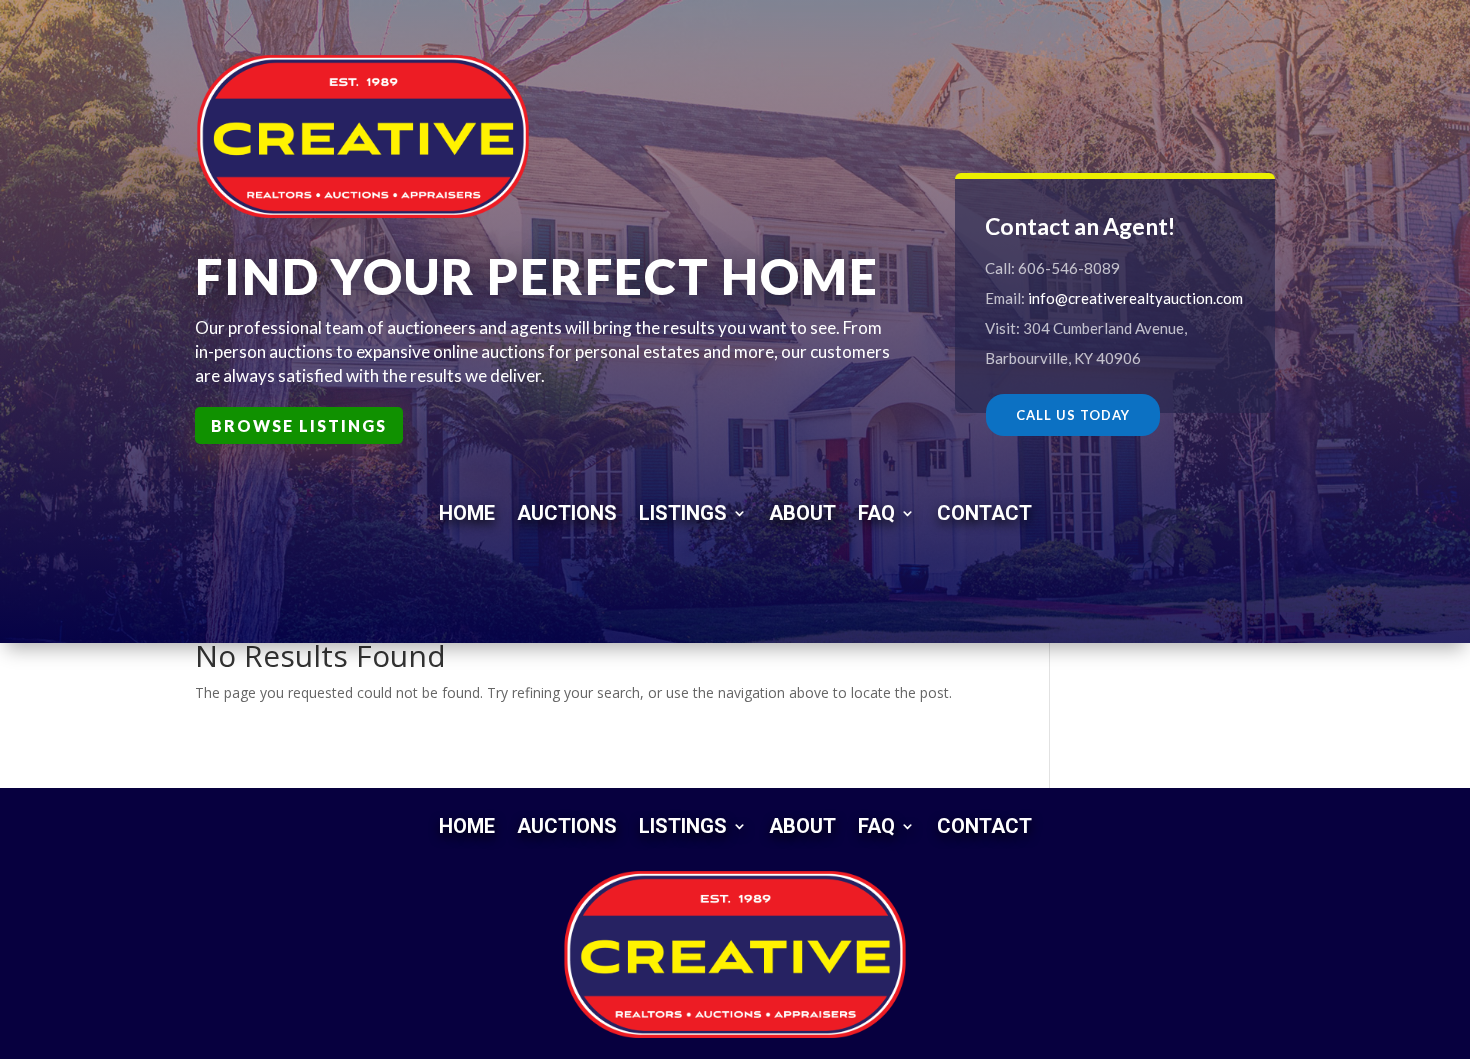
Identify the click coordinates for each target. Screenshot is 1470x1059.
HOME (467, 510)
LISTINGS (683, 510)
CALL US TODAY (1073, 415)
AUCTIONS (567, 510)
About (802, 510)
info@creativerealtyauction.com (1135, 298)
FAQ (876, 510)
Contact (984, 510)
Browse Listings (299, 425)
